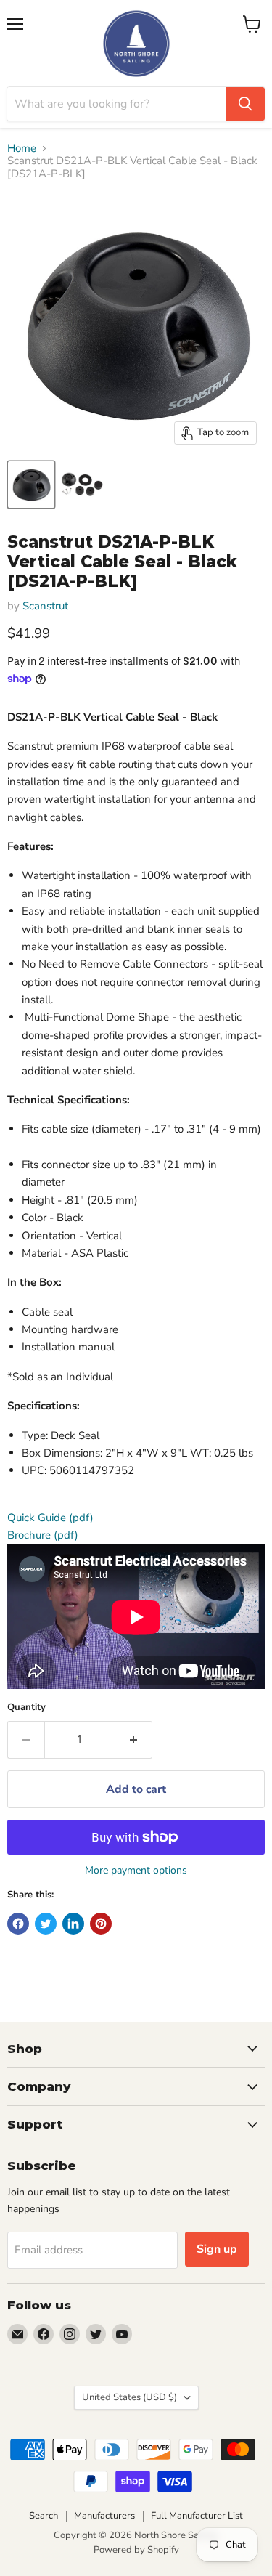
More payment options (136, 1871)
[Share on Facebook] (18, 1924)
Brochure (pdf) (43, 1535)
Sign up (217, 2249)
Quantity (26, 1708)
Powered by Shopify (136, 2550)
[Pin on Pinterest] (101, 1924)
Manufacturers (104, 2516)
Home (22, 149)
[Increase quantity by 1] (134, 1740)
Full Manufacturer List (197, 2516)
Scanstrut (45, 606)
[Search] (245, 104)
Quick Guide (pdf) (50, 1518)
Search (44, 2516)
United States (129, 2397)
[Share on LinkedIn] (73, 1924)
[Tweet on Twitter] (46, 1924)
